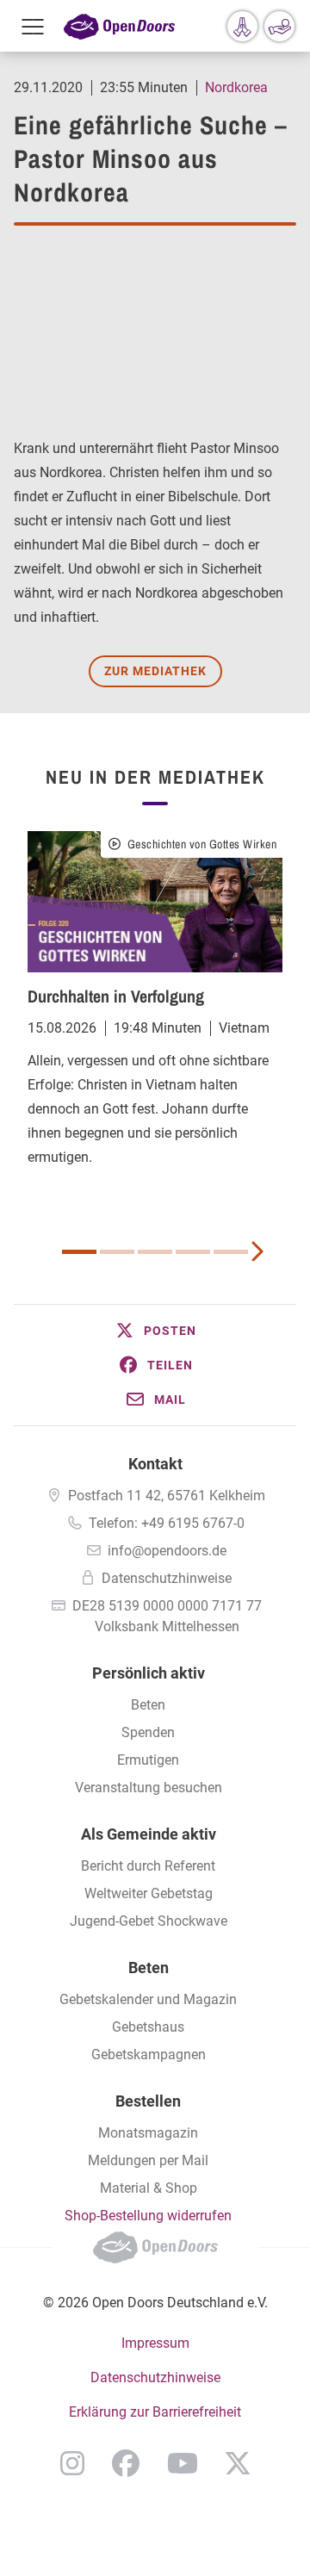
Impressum (155, 2343)
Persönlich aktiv (149, 1673)
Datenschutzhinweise (167, 1578)
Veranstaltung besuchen (149, 1788)
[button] (155, 1331)
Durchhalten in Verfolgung (116, 996)
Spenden (148, 1732)
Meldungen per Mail (148, 2160)
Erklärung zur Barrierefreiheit (155, 2412)
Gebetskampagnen (149, 2055)
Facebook (126, 2463)
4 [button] (193, 1252)
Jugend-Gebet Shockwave (149, 1921)
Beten (148, 1705)
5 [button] (231, 1252)
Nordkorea (236, 87)
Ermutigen (148, 1760)
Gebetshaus (148, 2027)
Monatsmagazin (148, 2133)
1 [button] (79, 1252)
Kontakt (155, 1464)
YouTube (183, 2463)
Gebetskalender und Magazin (148, 1999)
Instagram (72, 2463)
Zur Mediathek (155, 671)
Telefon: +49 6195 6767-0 (167, 1523)
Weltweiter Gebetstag (149, 1893)
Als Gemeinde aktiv (149, 1834)
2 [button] (117, 1252)
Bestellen (148, 2101)
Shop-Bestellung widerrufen (148, 2216)
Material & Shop (149, 2188)
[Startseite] (119, 26)
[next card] (257, 1250)
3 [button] (155, 1252)
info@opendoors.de (167, 1551)
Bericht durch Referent (148, 1866)
